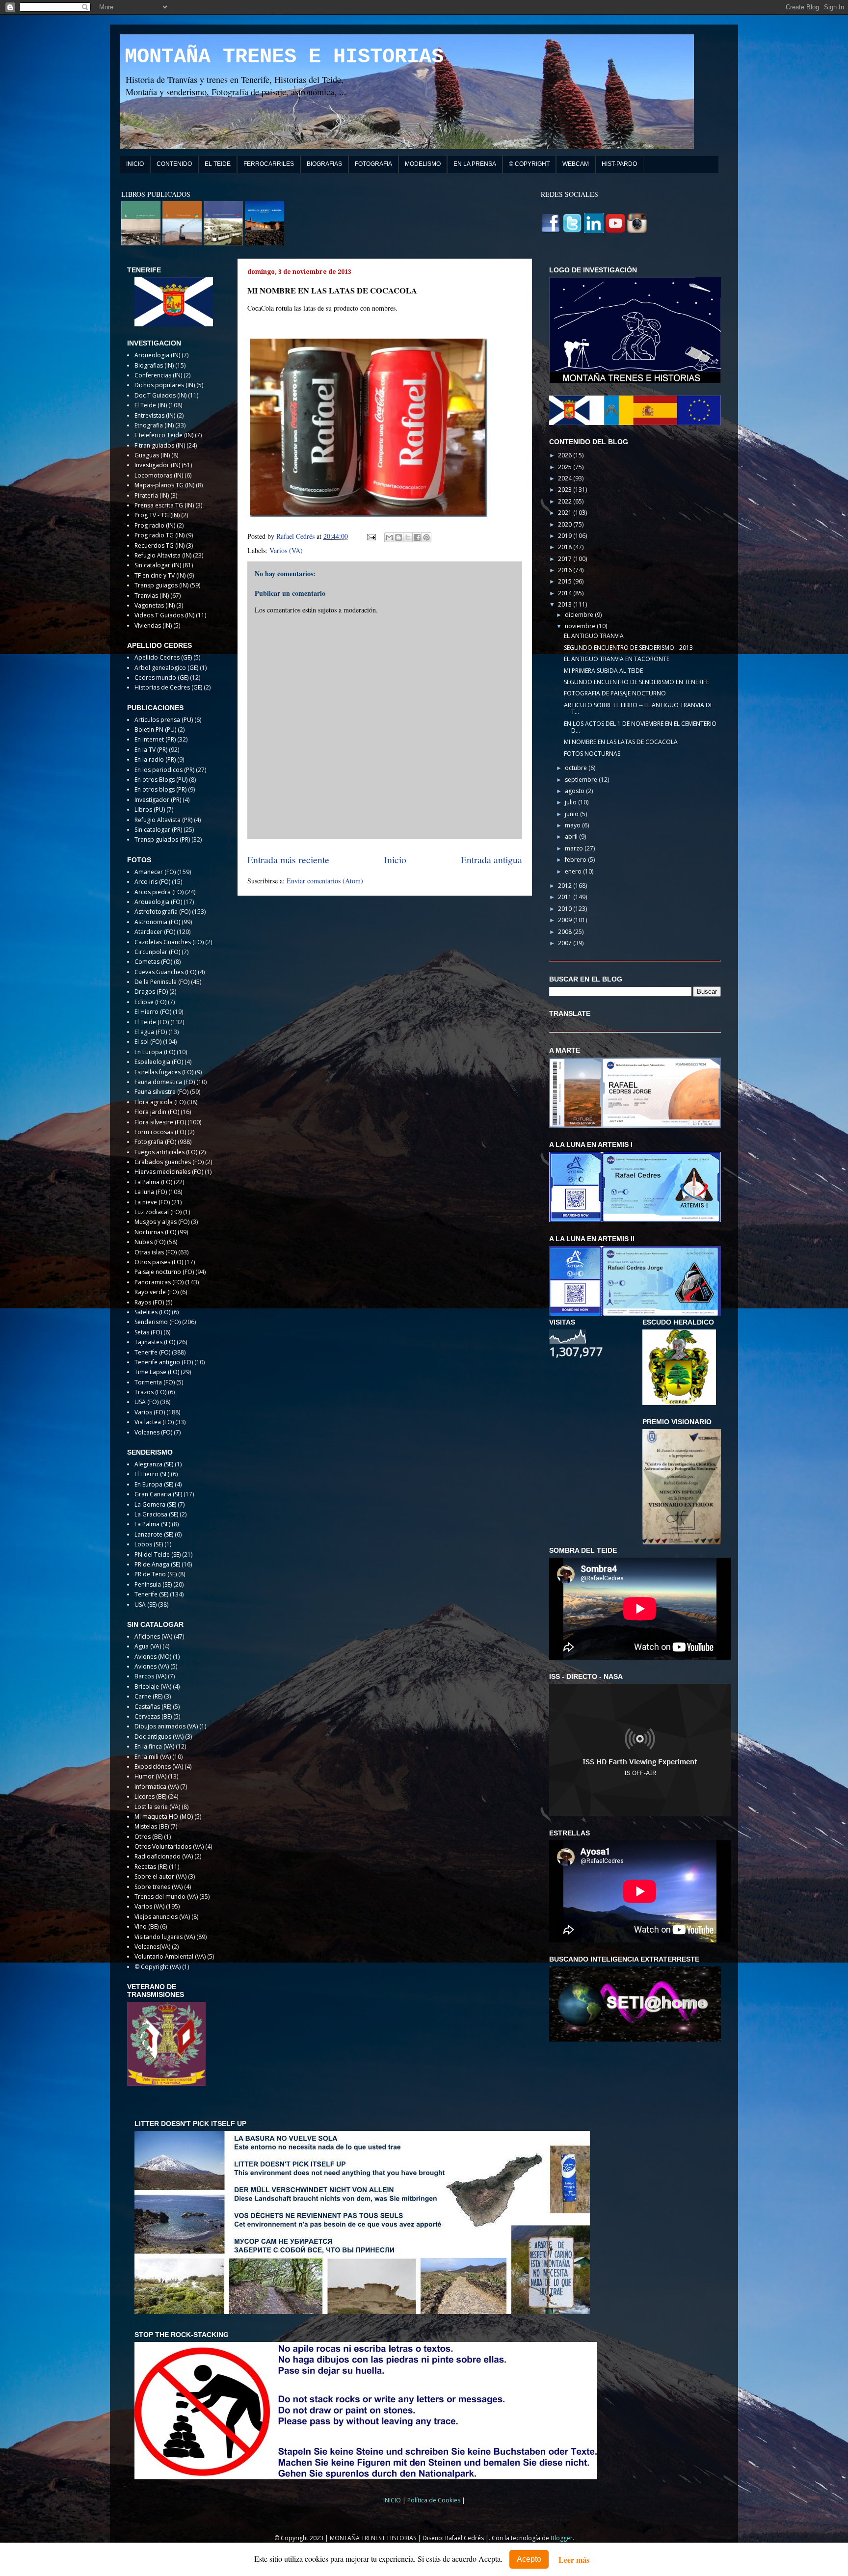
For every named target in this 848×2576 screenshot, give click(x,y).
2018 (566, 547)
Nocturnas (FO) (155, 1232)
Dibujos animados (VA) (166, 1726)
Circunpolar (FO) (157, 952)
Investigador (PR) (158, 800)
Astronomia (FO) (157, 922)
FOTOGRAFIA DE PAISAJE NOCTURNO (615, 693)
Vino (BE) (146, 1926)
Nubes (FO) (150, 1242)
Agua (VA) (148, 1646)
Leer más (574, 2560)
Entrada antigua (491, 860)
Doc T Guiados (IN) (160, 395)
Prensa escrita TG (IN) (164, 505)
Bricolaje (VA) (153, 1686)
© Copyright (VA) (158, 1967)
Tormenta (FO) (155, 1382)
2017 (566, 559)
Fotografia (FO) (155, 1142)
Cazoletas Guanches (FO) (169, 942)
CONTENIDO (174, 164)
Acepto (529, 2559)
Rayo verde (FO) (157, 1292)
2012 (566, 886)
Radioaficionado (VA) (164, 1856)
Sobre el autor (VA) (160, 1876)
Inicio (395, 860)
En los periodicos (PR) (164, 770)
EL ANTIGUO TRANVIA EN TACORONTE (617, 659)
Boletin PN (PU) (155, 730)
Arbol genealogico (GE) (166, 668)
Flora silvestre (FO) (160, 1122)
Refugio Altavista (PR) (163, 820)
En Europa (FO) (155, 1052)
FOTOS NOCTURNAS (592, 754)
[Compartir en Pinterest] (426, 537)
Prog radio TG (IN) (159, 535)
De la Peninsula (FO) (162, 982)
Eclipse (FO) (150, 1002)
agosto (575, 791)
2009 (566, 920)
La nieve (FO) (152, 1202)
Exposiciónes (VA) (159, 1766)
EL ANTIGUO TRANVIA (594, 636)
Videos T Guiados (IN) (164, 615)
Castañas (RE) (153, 1707)
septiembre (582, 780)
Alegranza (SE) (154, 1464)
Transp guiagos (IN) (161, 585)
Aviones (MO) (153, 1657)
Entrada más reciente (288, 860)
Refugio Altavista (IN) (163, 555)
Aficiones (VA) (153, 1636)
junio (572, 814)
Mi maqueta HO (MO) (164, 1817)
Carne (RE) (148, 1696)
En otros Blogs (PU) (161, 780)
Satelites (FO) (152, 1312)
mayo (573, 825)
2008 (566, 932)
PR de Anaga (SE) (157, 1564)
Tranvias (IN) (152, 596)
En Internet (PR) (155, 739)
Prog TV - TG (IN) (157, 515)
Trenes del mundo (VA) (166, 1897)
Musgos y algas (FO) (162, 1222)
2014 (566, 593)
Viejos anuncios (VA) (162, 1917)
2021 (566, 513)
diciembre (580, 615)
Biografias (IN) (154, 365)
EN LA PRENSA (475, 164)
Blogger (562, 2538)
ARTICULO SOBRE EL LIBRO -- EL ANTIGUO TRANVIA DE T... (638, 708)
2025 (566, 467)
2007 (566, 943)
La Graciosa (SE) (156, 1514)
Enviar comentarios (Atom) (325, 881)
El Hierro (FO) (153, 1012)
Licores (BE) (150, 1796)
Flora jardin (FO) (157, 1112)
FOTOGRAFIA (373, 164)
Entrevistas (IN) (155, 415)
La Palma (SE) (152, 1524)
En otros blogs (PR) (160, 789)
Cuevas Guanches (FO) (165, 972)
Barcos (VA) (150, 1676)
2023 (566, 490)
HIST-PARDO (619, 164)
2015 (566, 581)
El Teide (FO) (152, 1022)
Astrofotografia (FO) (162, 912)
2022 (566, 501)
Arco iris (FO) (152, 882)
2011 (566, 897)
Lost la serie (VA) (157, 1807)
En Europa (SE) (154, 1484)
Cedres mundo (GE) (161, 677)
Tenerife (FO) (152, 1352)
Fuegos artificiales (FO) (166, 1152)
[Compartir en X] (408, 537)
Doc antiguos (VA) (159, 1737)
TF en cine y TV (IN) (160, 575)
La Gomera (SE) (155, 1504)
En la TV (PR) (151, 750)
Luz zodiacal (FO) (158, 1212)
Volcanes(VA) (152, 1947)
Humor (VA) (150, 1776)
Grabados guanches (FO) (169, 1162)
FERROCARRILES (269, 164)
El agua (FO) (151, 1032)
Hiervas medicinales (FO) (169, 1172)
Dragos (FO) (151, 992)
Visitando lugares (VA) (165, 1937)
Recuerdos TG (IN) (159, 545)
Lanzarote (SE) (154, 1534)
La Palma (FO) (153, 1182)
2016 (566, 570)
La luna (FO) (151, 1192)
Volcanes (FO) (153, 1432)
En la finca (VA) (154, 1746)
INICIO (135, 164)
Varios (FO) (150, 1412)
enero (574, 871)
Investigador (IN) (157, 465)
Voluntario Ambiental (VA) (170, 1956)
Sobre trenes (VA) (159, 1887)
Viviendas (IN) (153, 625)
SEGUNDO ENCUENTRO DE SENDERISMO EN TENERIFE (636, 682)
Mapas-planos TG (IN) (164, 485)
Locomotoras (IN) (159, 475)
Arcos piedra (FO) (159, 892)
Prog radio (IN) (155, 525)
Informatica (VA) (157, 1787)
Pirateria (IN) (152, 495)
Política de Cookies (435, 2500)
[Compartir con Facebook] (417, 537)
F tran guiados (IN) (160, 445)
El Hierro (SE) (152, 1474)
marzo (575, 848)
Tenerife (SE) (151, 1594)
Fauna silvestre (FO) (161, 1092)
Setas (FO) (148, 1332)
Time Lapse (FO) (157, 1372)
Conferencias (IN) (158, 375)
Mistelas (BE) (152, 1826)
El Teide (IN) (151, 405)
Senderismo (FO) (158, 1322)
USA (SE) (146, 1605)
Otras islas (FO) (156, 1252)
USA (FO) (146, 1402)
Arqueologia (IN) (157, 355)
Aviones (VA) (152, 1666)
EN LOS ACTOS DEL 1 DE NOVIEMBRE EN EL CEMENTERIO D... (640, 727)
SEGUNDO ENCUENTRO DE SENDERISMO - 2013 (628, 648)
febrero (576, 860)
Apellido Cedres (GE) (163, 657)
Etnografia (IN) (154, 425)
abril (572, 837)
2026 (566, 455)
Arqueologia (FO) (158, 902)
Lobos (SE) (149, 1544)
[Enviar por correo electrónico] (389, 537)
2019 (566, 536)
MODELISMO (423, 164)
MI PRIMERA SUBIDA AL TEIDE (603, 671)
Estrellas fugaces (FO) (164, 1072)
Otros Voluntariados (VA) (169, 1846)
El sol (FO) (148, 1042)
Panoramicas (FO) (159, 1282)
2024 (566, 478)
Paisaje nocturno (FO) (164, 1272)
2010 (566, 909)
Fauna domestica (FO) (165, 1082)
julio (571, 802)
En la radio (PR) (155, 759)
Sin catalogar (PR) (158, 830)
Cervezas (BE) (153, 1716)
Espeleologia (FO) (159, 1062)
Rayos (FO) (149, 1302)
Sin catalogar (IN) (158, 565)
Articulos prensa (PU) (164, 720)
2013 (566, 604)
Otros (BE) (148, 1837)
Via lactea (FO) (154, 1422)
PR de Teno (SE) (156, 1574)
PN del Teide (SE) (158, 1554)
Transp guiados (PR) (162, 839)
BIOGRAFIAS (324, 164)
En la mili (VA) (153, 1757)
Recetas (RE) (151, 1867)
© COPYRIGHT (529, 164)
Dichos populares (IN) (165, 385)
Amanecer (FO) (155, 872)
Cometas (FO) (153, 962)
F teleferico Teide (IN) (164, 435)
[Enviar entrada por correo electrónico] (371, 536)
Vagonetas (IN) (155, 605)
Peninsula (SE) (153, 1584)
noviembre (581, 626)
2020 (566, 524)
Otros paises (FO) (159, 1262)
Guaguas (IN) (152, 455)
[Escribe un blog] (398, 537)
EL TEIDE (218, 164)
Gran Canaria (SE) (158, 1494)
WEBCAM (576, 164)
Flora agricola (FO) (160, 1102)
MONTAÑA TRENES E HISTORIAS (284, 57)
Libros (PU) (150, 810)
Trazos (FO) (150, 1392)
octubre (577, 768)
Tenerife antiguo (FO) (164, 1362)
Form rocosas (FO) (160, 1132)
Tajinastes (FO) (155, 1342)
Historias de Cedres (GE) (168, 687)
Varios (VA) (286, 550)
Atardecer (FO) (155, 932)
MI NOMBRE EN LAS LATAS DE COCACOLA (621, 742)
